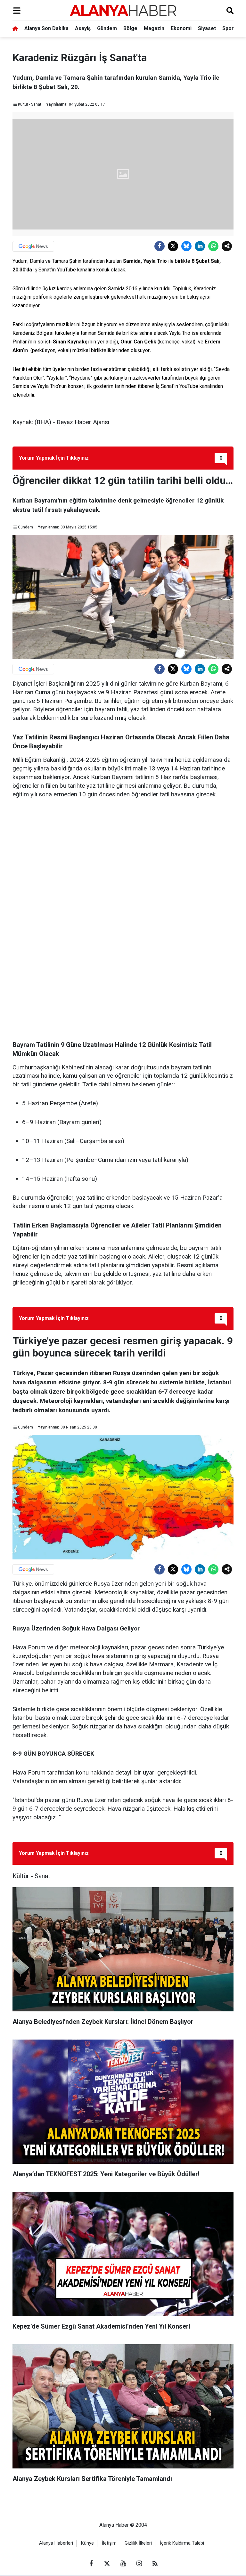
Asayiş (83, 28)
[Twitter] (173, 246)
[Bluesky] (186, 246)
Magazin (154, 28)
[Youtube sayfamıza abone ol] (123, 2564)
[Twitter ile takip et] (107, 2564)
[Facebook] (160, 246)
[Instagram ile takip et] (139, 2564)
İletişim (109, 2543)
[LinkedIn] (200, 246)
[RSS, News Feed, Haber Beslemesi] (155, 2564)
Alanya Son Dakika (46, 28)
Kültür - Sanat (30, 104)
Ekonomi (181, 28)
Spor (228, 28)
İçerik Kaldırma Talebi (182, 2543)
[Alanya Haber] (123, 10)
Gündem (107, 28)
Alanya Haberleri (56, 2543)
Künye (87, 2543)
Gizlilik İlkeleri (138, 2543)
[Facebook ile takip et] (91, 2564)
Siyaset (207, 28)
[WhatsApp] (213, 246)
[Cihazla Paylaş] (227, 246)
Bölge (130, 28)
